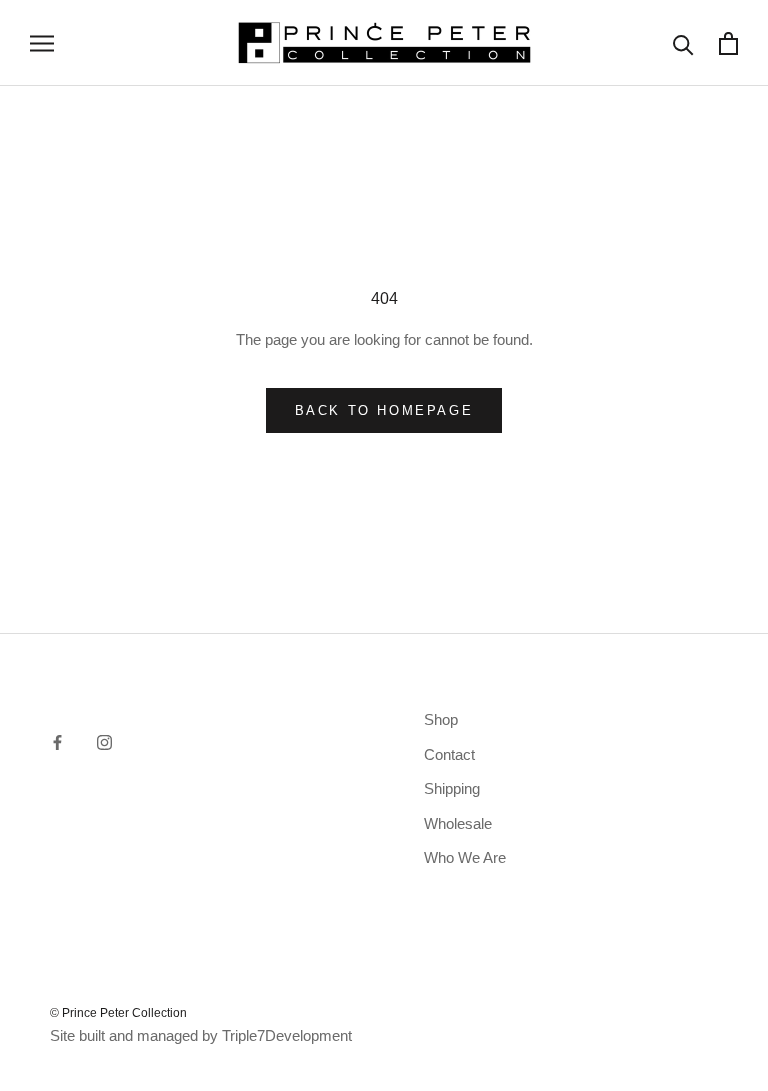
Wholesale (458, 823)
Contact (449, 754)
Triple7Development (287, 1035)
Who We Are (465, 857)
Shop (441, 719)
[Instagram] (104, 741)
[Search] (683, 43)
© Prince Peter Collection (118, 1013)
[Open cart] (728, 43)
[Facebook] (57, 741)
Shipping (452, 788)
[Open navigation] (42, 43)
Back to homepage (384, 410)
